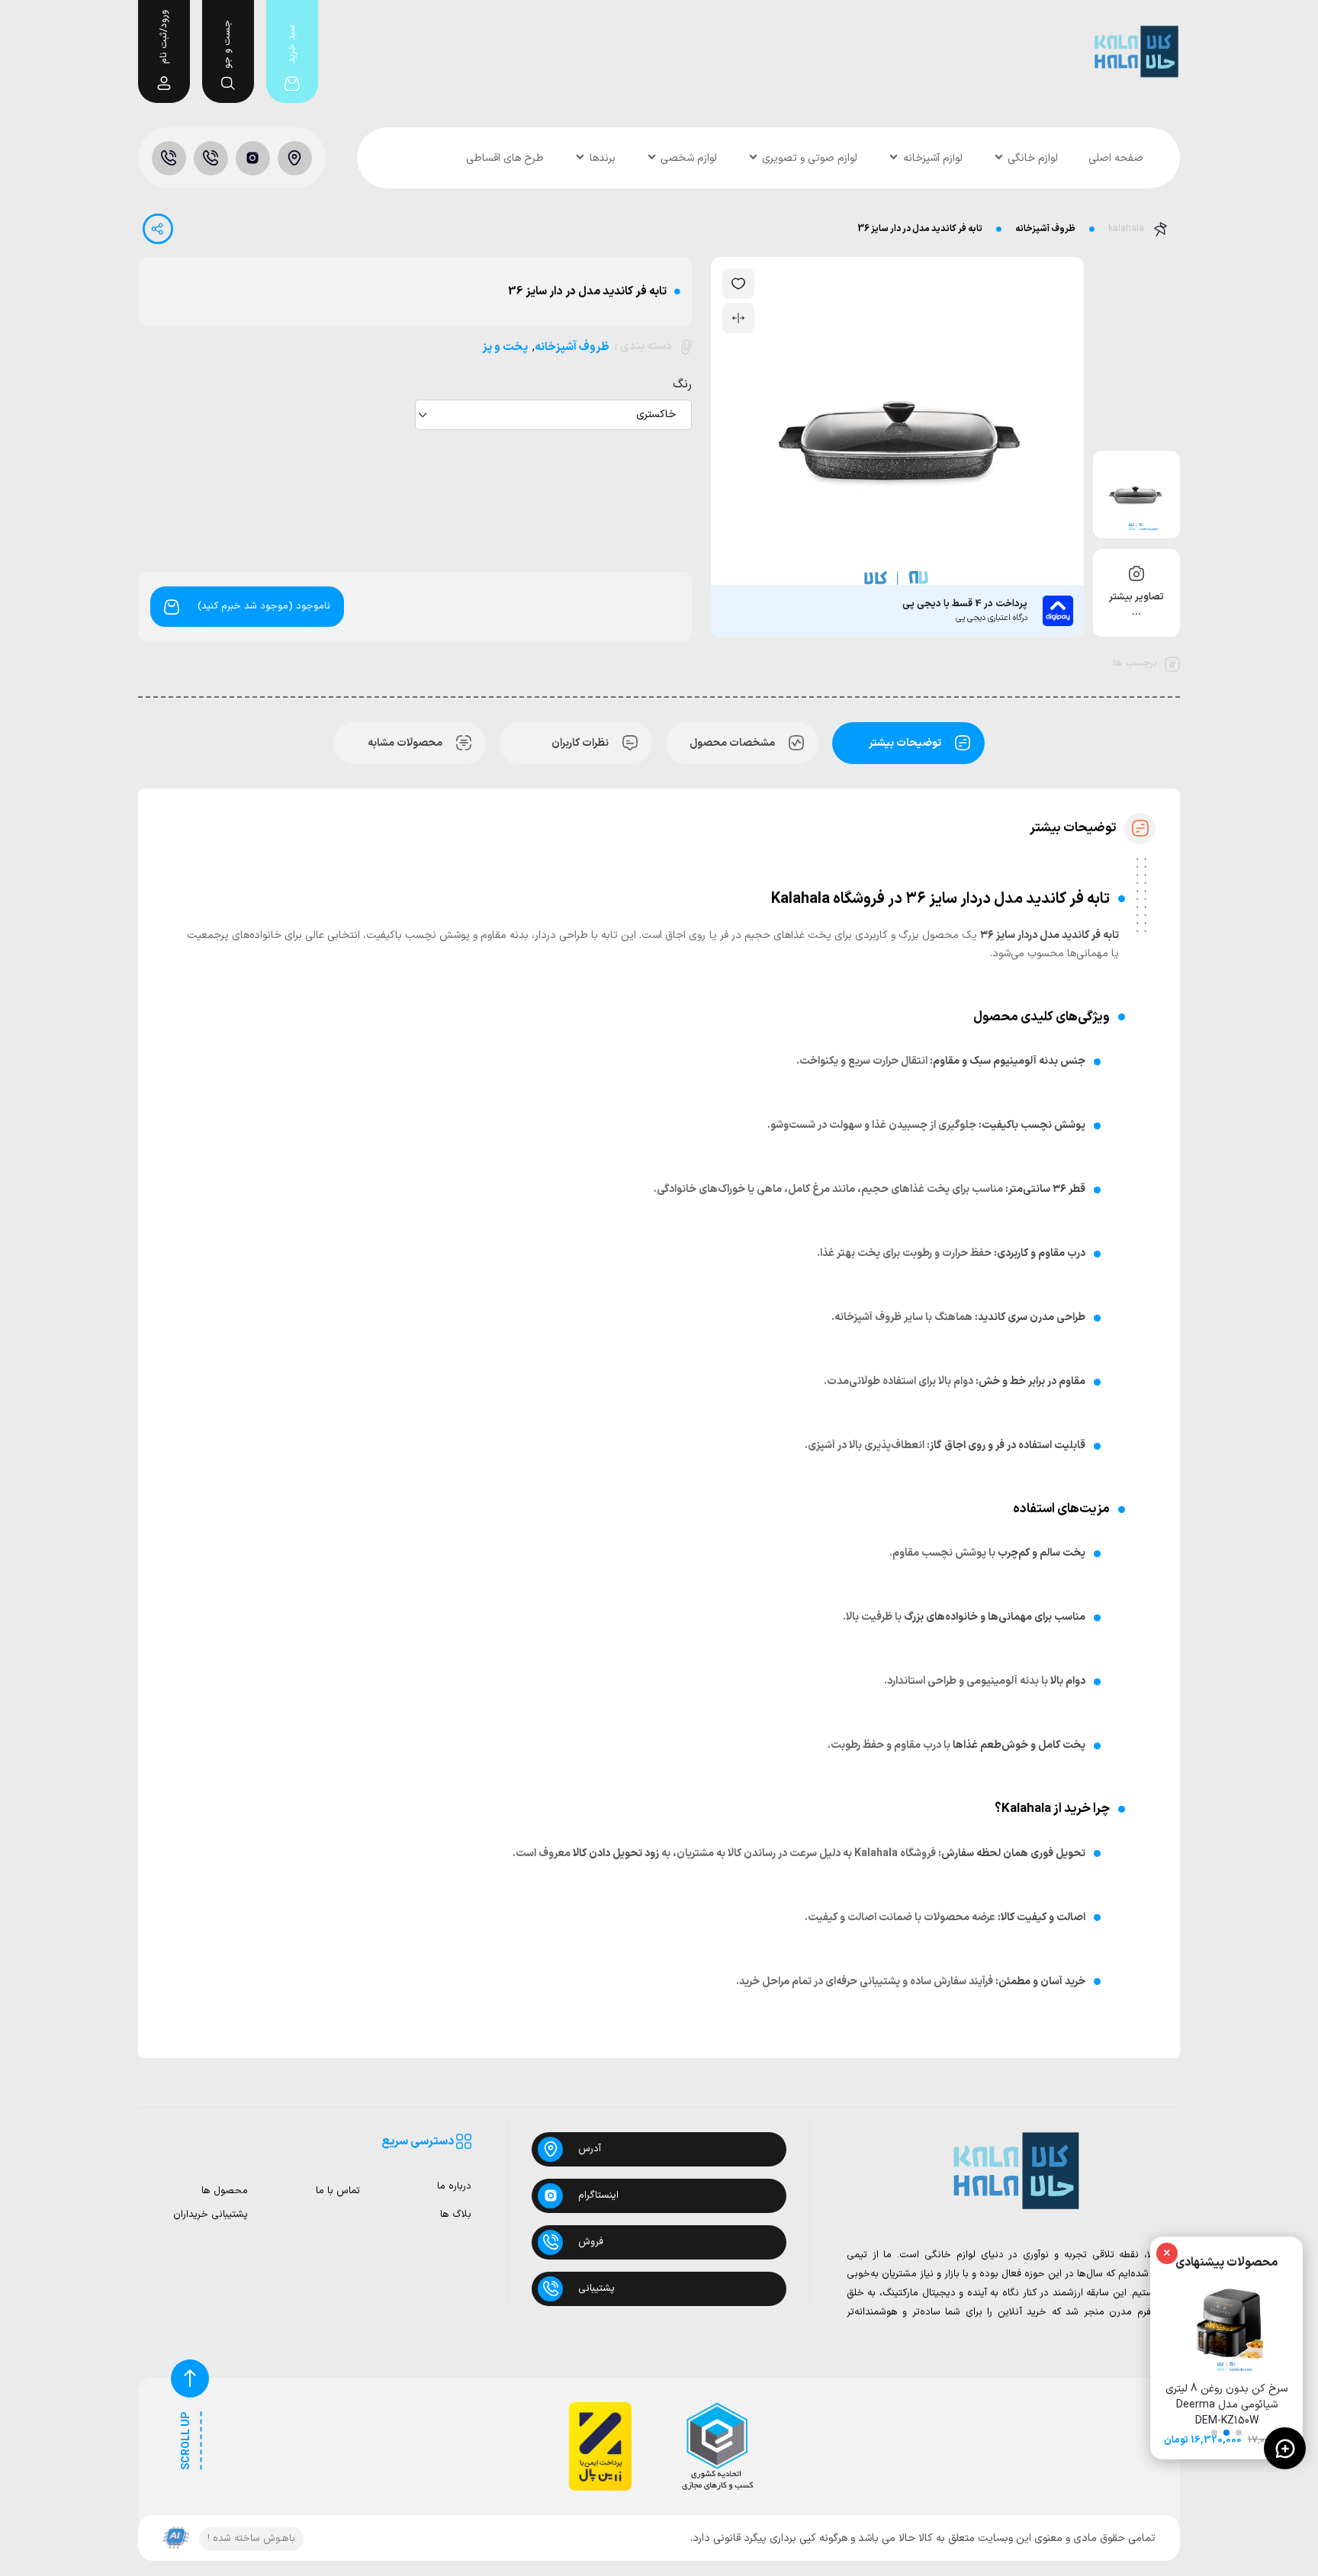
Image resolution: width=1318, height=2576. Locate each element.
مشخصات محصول (732, 743)
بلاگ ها (456, 2215)
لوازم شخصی (689, 158)
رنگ (682, 384)
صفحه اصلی (1116, 158)
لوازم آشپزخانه (933, 158)
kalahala (1126, 229)
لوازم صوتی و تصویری (810, 158)
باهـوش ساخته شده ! (251, 2539)
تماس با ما (338, 2191)
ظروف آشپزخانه (1045, 229)
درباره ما (454, 2187)
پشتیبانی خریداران (211, 2215)
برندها (603, 158)
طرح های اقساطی (505, 158)
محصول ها (225, 2191)
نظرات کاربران (580, 743)
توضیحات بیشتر (905, 743)
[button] (1239, 2433)
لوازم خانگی (1033, 158)
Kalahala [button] (876, 1853)
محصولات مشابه (405, 743)
